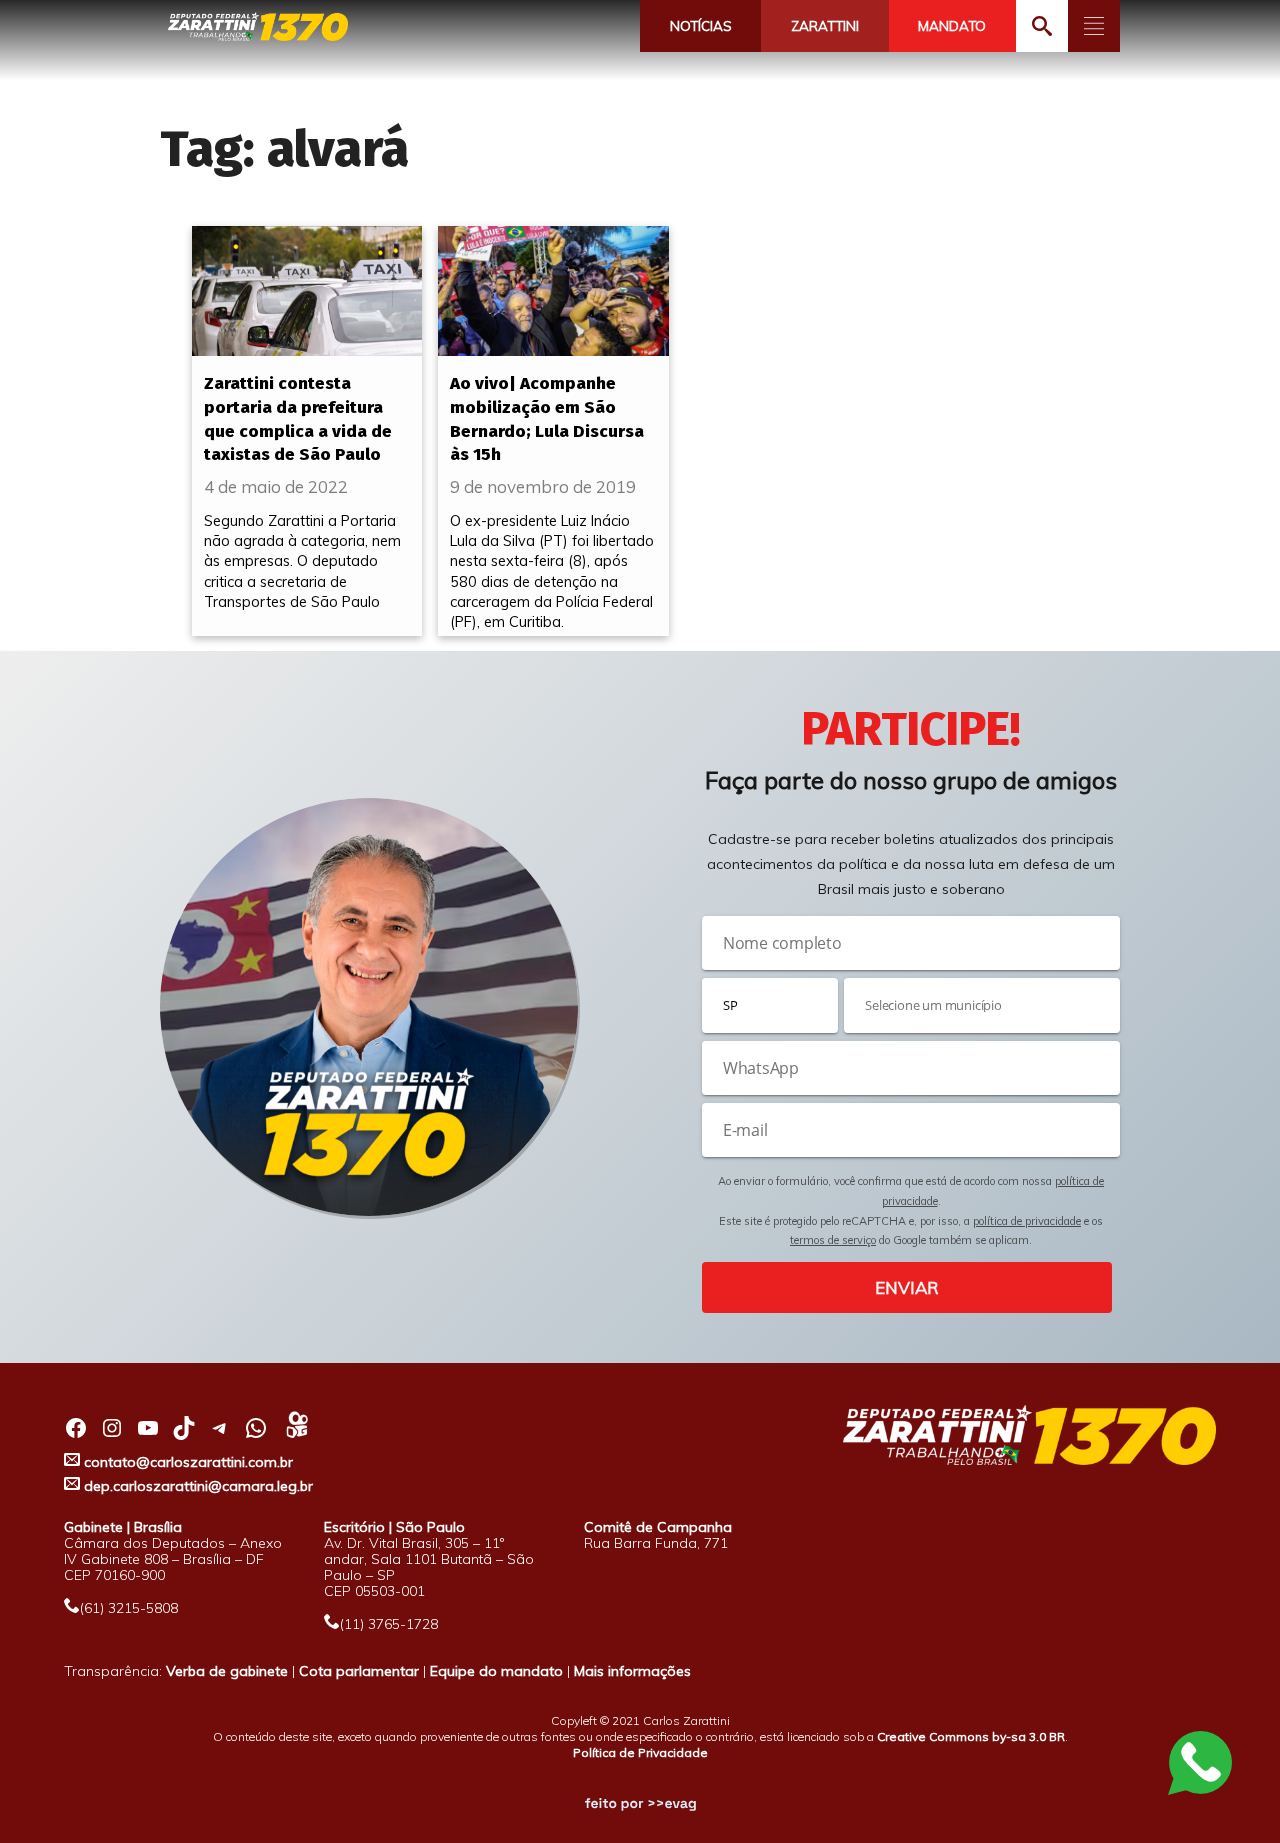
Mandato (952, 26)
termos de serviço (833, 1240)
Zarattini (825, 26)
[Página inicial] (258, 27)
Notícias (701, 26)
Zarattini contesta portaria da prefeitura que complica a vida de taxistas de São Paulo (298, 419)
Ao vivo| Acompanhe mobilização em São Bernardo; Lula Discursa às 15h (547, 419)
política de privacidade (1027, 1221)
